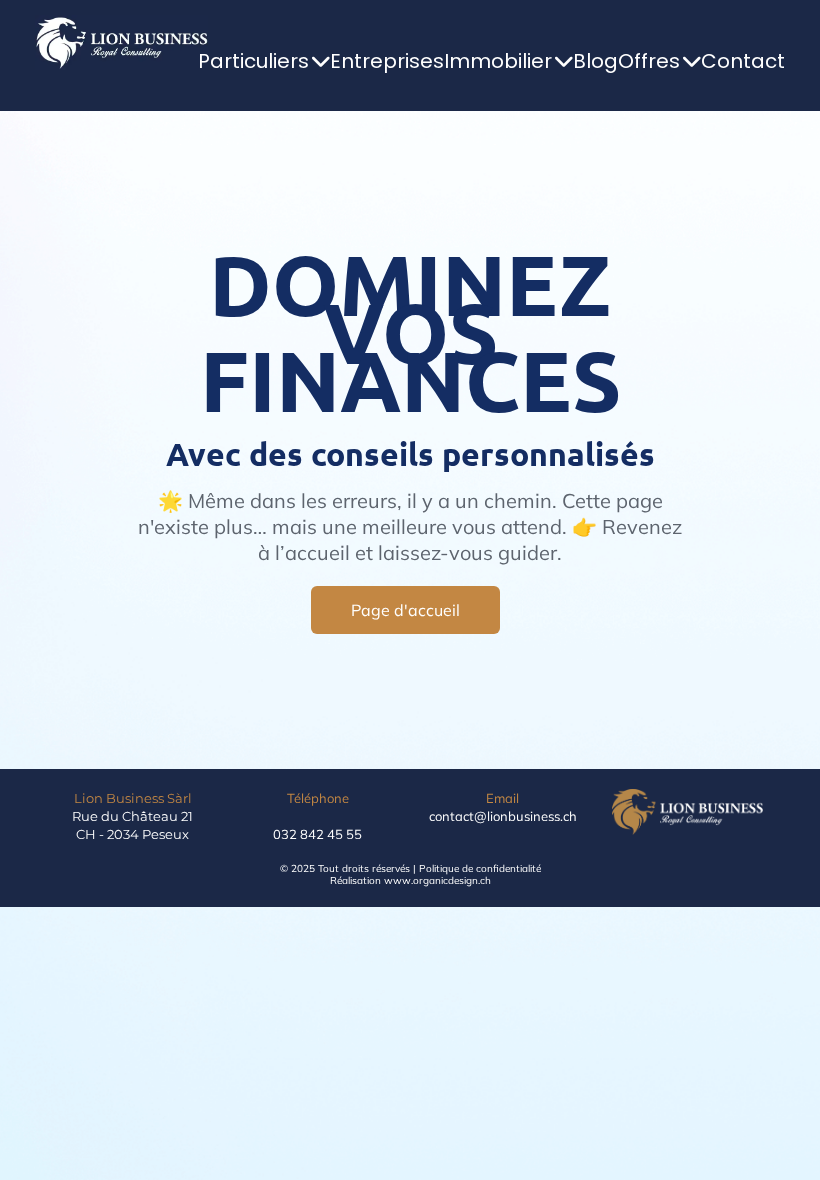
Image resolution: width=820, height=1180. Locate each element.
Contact (743, 61)
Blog (595, 61)
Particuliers (253, 61)
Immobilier (498, 61)
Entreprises (387, 61)
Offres (649, 61)
